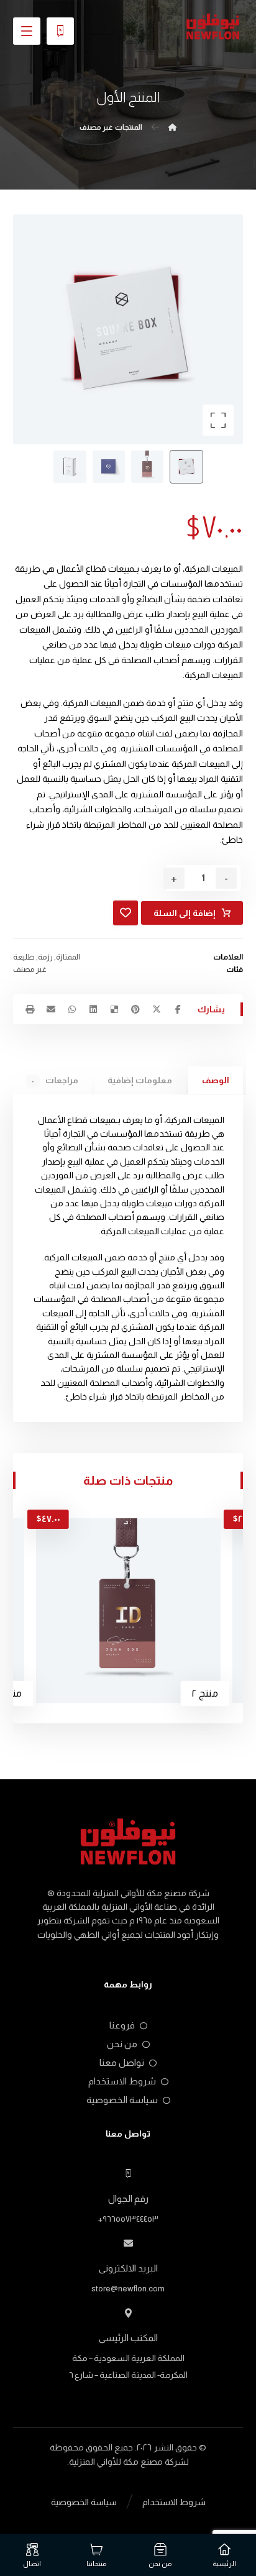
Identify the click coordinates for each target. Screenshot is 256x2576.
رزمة (45, 957)
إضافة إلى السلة (185, 913)
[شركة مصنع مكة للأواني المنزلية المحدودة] (213, 27)
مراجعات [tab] (55, 1080)
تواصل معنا (122, 2062)
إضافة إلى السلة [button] (161, 1538)
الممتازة (68, 957)
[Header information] (60, 30)
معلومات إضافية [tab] (140, 1080)
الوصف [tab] (216, 1080)
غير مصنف (30, 969)
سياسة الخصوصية (122, 2100)
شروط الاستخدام (122, 2081)
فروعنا (122, 2025)
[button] (27, 31)
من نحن (122, 2044)
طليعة (24, 957)
